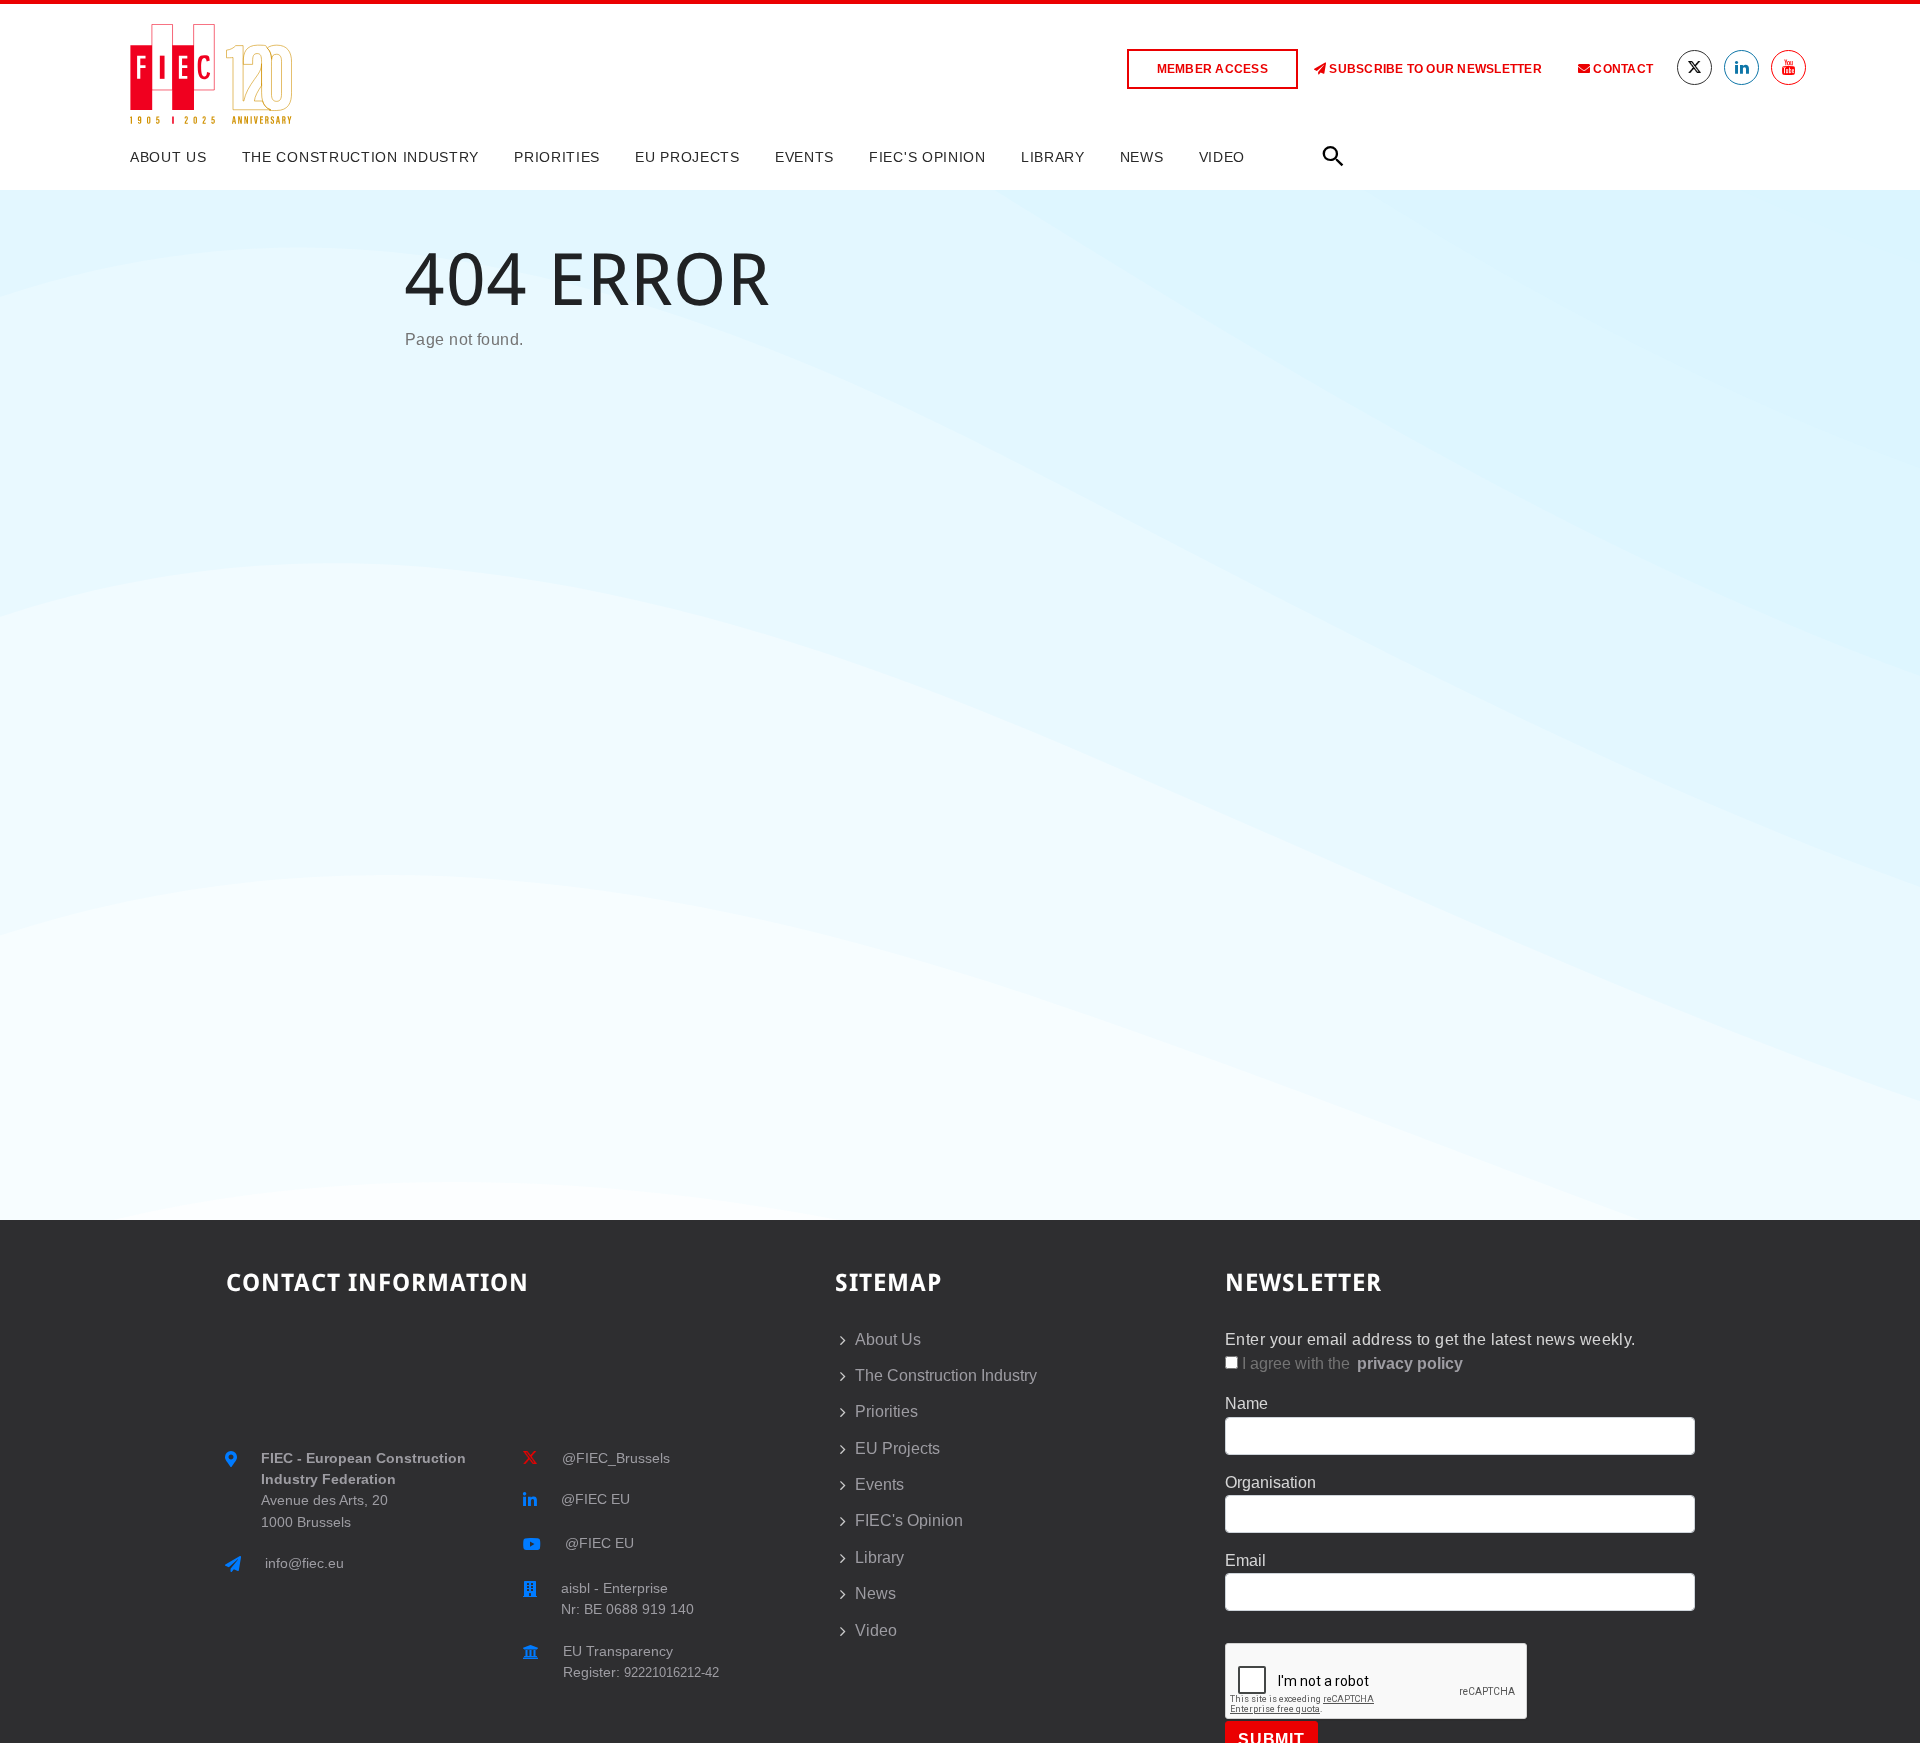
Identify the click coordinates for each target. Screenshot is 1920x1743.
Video (1222, 157)
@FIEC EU (595, 1499)
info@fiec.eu (304, 1563)
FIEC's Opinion (927, 157)
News (1142, 157)
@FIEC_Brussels (616, 1458)
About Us (168, 157)
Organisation (1270, 1482)
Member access (1212, 69)
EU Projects (687, 157)
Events (804, 157)
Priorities (557, 157)
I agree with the (1350, 1363)
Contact (1621, 69)
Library (1053, 157)
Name (1246, 1403)
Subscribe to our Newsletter (1434, 69)
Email (1245, 1560)
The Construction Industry (361, 157)
